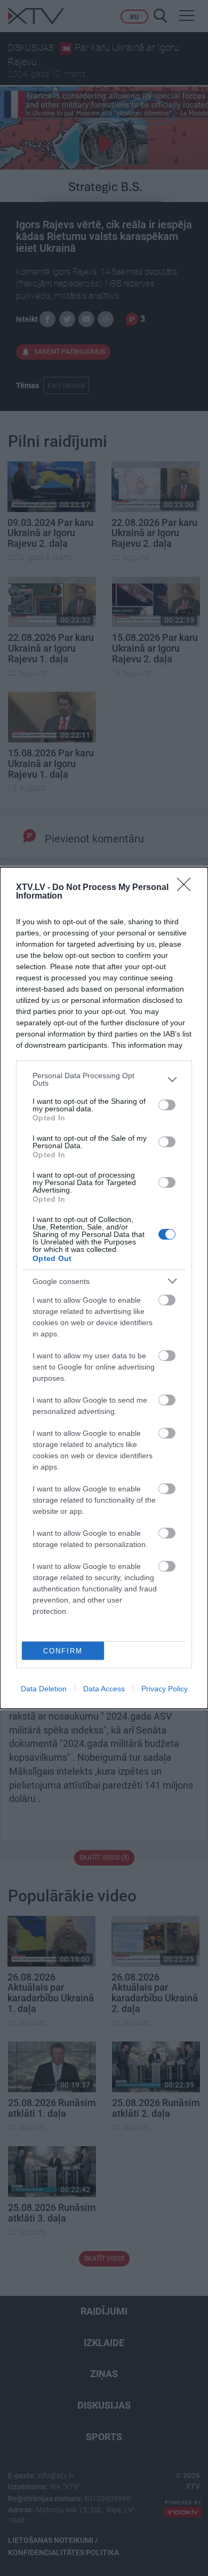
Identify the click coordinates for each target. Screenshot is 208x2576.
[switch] (167, 1105)
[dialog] (104, 1288)
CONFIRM (63, 1651)
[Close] (187, 888)
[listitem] (104, 1079)
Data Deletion (44, 1689)
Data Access (104, 1689)
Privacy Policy (165, 1689)
